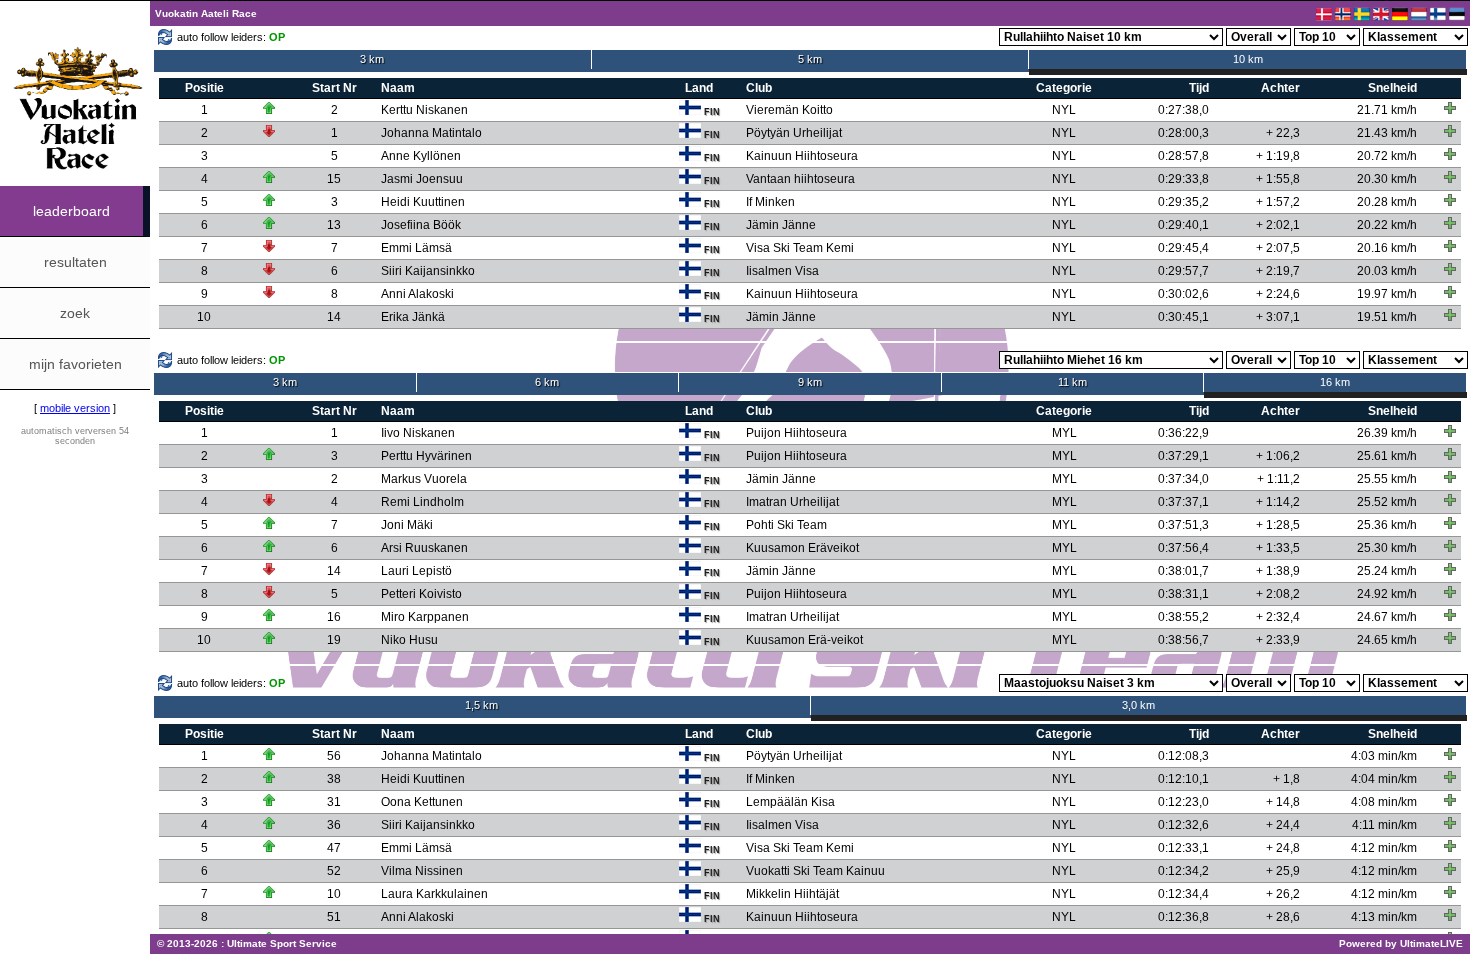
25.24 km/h (1387, 571)
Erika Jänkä (413, 317)
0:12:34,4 (1183, 894)
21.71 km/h (1387, 110)
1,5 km (481, 705)
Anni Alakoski (417, 294)
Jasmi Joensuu (422, 179)
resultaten (75, 262)
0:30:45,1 (1183, 317)
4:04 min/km (1384, 779)
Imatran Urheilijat (792, 502)
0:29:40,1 (1183, 225)
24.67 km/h (1387, 617)
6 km (547, 382)
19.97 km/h (1387, 294)
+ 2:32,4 (1278, 617)
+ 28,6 (1283, 917)
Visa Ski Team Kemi (800, 248)
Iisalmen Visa (782, 271)
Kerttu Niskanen (424, 110)
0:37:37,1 (1183, 502)
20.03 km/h (1387, 271)
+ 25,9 (1283, 871)
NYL (1064, 110)
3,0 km (1138, 705)
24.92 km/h (1387, 594)
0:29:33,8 (1183, 179)
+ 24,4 (1283, 825)
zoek (75, 313)
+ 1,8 (1286, 779)
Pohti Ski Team (786, 525)
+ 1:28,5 (1278, 525)
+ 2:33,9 (1278, 640)
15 (334, 179)
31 (334, 802)
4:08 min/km (1384, 802)
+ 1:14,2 (1278, 502)
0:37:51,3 (1183, 525)
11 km (1072, 382)
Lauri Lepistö (416, 571)
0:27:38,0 (1183, 110)
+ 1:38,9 (1278, 571)
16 (334, 617)
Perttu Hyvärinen (426, 456)
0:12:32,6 (1183, 825)
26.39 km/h (1387, 433)
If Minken (770, 202)
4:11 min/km (1384, 825)
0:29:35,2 (1183, 202)
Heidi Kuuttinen (423, 202)
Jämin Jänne (781, 225)
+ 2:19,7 (1278, 271)
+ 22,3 (1283, 133)
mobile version (75, 408)
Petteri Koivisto (421, 594)
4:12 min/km (1384, 848)
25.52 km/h (1387, 502)
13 (334, 225)
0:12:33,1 (1183, 848)
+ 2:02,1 (1278, 225)
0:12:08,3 (1183, 756)
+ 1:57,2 (1278, 202)
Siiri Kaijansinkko (428, 271)
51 (334, 917)
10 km (1248, 59)
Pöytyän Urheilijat (794, 133)
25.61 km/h (1387, 456)
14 (334, 317)
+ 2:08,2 (1278, 594)
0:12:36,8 (1183, 917)
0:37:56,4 (1183, 548)
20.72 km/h (1387, 156)
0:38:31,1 (1183, 594)
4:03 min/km (1384, 756)
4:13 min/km (1384, 917)
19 (334, 640)
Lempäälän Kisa (790, 802)
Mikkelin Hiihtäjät (792, 894)
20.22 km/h (1387, 225)
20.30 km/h (1387, 179)
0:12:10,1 (1183, 779)
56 (334, 756)
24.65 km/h (1387, 640)
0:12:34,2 (1183, 871)
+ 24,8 (1283, 848)
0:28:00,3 (1183, 133)
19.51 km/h (1387, 317)
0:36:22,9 (1183, 433)
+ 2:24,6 (1278, 294)
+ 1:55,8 (1278, 179)
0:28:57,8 (1183, 156)
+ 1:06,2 (1278, 456)
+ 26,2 (1283, 894)
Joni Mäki (407, 525)
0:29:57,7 (1183, 271)
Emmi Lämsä (416, 248)
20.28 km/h (1387, 202)
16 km (1335, 382)
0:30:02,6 (1183, 294)
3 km (372, 59)
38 (334, 779)
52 (334, 871)
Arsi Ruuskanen (424, 548)
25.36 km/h (1387, 525)
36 (334, 825)
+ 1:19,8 (1278, 156)
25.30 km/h (1387, 548)
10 (204, 317)
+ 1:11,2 (1278, 479)
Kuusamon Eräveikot (802, 548)
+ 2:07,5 (1278, 248)
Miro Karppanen (425, 617)
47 (334, 848)
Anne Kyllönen (421, 156)
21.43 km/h (1387, 133)
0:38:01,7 (1183, 571)
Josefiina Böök (421, 225)
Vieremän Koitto (789, 110)
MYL (1064, 433)
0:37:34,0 (1183, 479)
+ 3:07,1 (1278, 317)
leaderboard (71, 211)
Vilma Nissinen (422, 871)
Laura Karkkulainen (434, 894)
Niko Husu (409, 640)
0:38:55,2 (1183, 617)
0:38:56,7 (1183, 640)
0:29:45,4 (1183, 248)
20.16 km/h (1387, 248)
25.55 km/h (1387, 479)
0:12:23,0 (1183, 802)
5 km (810, 59)
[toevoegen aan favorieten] (1450, 108)
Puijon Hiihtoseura (796, 433)
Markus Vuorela (424, 479)
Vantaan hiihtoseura (800, 179)
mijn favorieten (75, 364)
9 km (810, 382)
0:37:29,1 (1183, 456)
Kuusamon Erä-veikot (804, 640)
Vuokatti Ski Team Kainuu (815, 871)
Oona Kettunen (422, 802)
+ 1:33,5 (1278, 548)
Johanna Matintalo (431, 133)
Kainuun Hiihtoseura (802, 156)
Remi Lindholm (422, 502)
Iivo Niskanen (418, 433)
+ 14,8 (1283, 802)
